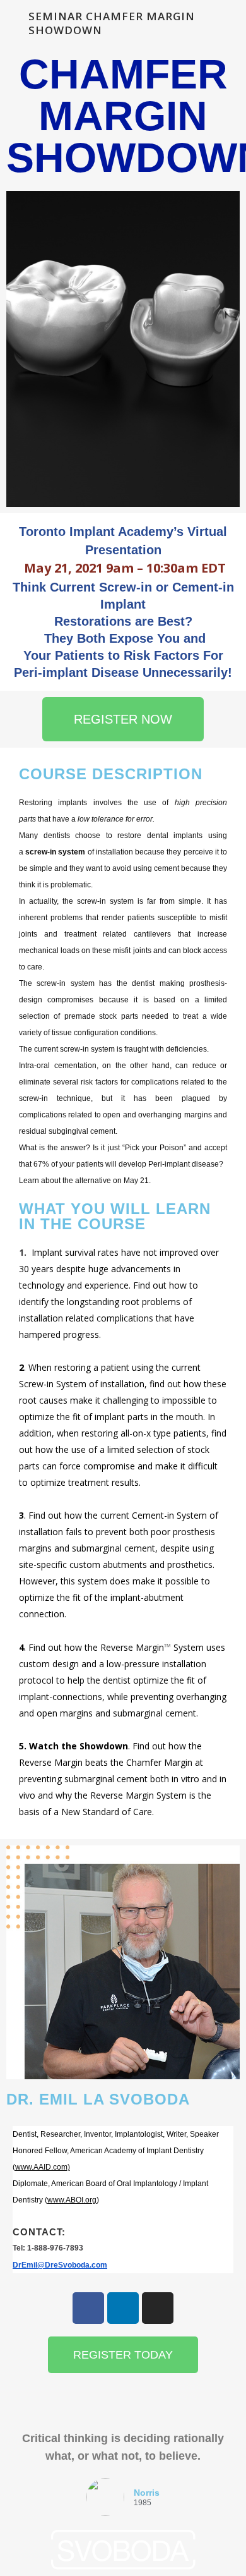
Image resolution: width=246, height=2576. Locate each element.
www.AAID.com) (43, 2167)
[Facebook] (88, 2308)
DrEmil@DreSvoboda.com (60, 2265)
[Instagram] (158, 2308)
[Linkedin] (123, 2308)
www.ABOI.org (72, 2200)
